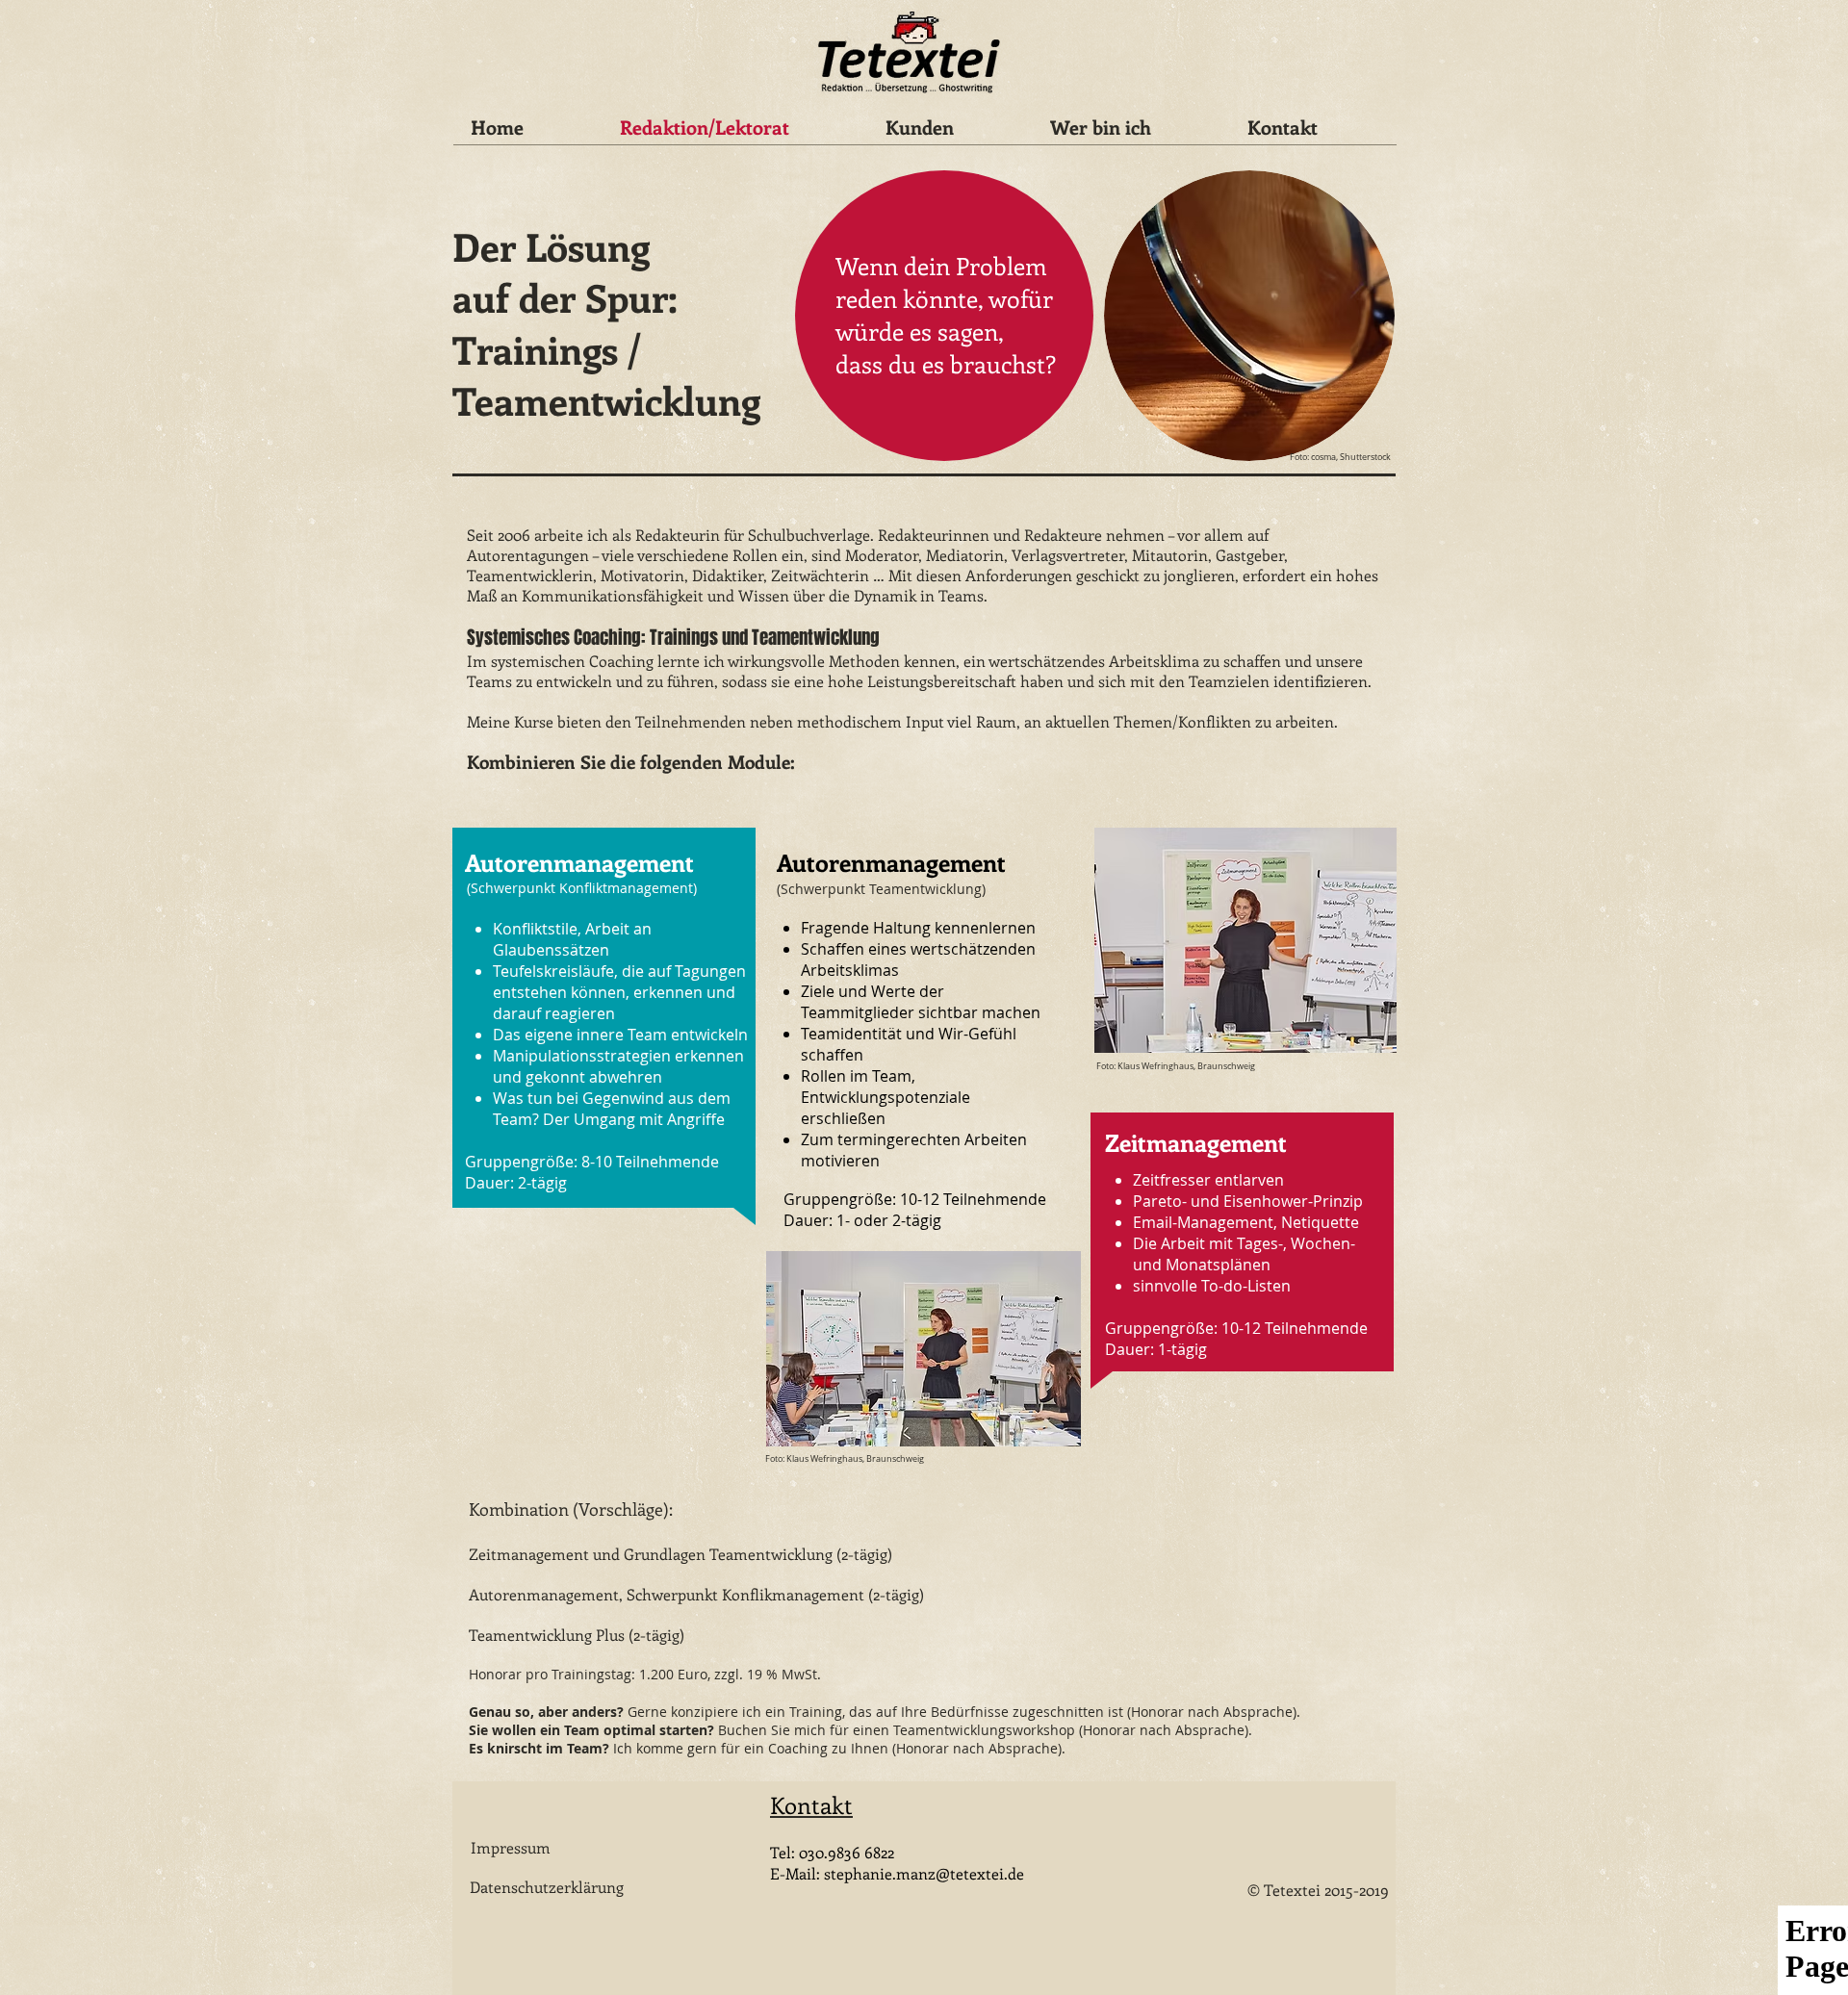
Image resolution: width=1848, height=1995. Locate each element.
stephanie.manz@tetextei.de (924, 1873)
